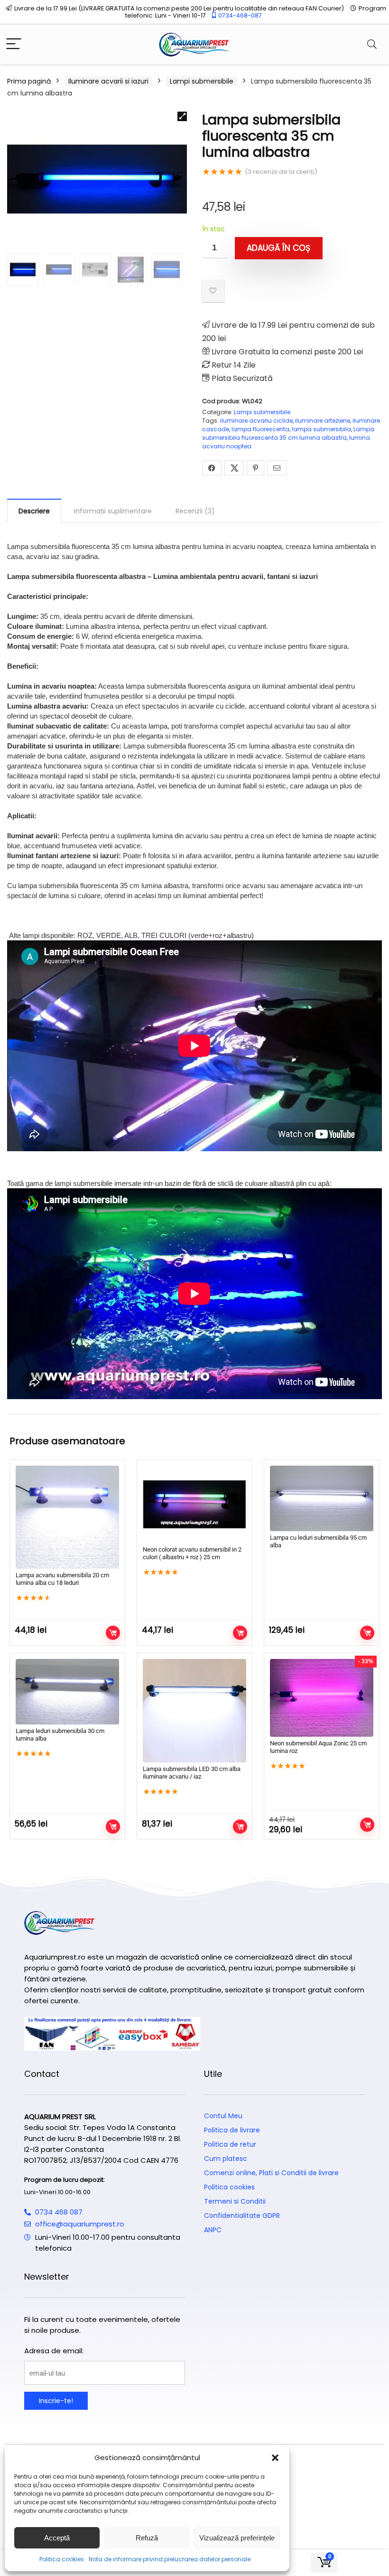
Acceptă (57, 2538)
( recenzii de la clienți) (281, 172)
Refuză (147, 2538)
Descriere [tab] (34, 511)
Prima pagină (29, 81)
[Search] (372, 44)
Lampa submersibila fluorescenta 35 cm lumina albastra (288, 433)
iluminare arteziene (323, 421)
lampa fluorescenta (260, 429)
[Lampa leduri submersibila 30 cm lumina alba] (67, 1692)
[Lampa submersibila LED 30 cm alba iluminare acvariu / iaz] (194, 1711)
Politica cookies (62, 2559)
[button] (275, 2458)
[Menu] (14, 44)
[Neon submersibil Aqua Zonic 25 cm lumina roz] (322, 1698)
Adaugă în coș (278, 248)
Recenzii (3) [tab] (195, 511)
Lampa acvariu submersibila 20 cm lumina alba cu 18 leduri (62, 1579)
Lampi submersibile (202, 81)
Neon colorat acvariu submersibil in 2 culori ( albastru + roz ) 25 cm (192, 1553)
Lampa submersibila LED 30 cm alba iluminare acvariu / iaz (192, 1773)
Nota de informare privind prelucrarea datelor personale (170, 2559)
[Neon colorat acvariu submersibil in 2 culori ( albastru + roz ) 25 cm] (194, 1504)
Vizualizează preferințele (237, 2538)
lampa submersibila (321, 429)
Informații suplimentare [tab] (113, 511)
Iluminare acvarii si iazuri (108, 81)
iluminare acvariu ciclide (256, 421)
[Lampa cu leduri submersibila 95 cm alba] (322, 1498)
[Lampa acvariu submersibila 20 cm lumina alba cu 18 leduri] (67, 1517)
